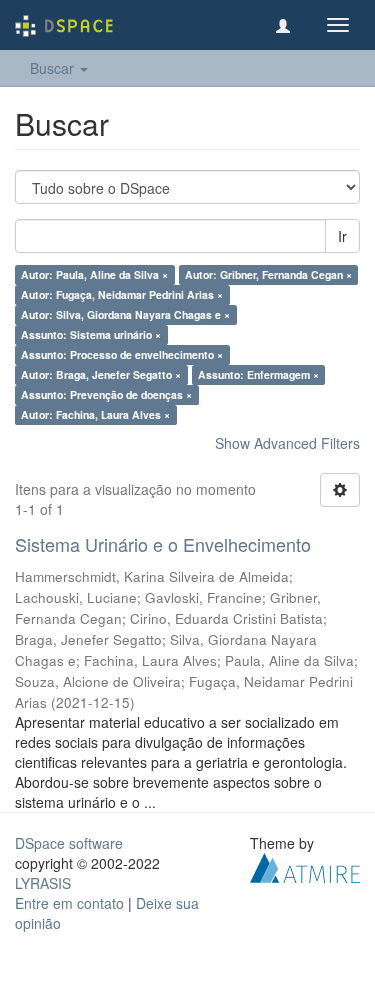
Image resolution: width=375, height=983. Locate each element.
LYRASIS (43, 883)
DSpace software (69, 843)
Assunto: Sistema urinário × (91, 334)
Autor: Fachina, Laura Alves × (95, 414)
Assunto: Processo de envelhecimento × (122, 354)
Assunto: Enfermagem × (258, 374)
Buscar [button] (54, 68)
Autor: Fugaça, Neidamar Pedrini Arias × (122, 294)
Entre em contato (69, 903)
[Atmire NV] (305, 865)
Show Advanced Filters (287, 443)
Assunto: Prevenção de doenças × (106, 394)
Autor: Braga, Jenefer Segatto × (101, 374)
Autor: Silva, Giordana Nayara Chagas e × (125, 314)
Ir (342, 236)
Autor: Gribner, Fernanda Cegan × (268, 274)
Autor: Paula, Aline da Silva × (94, 274)
